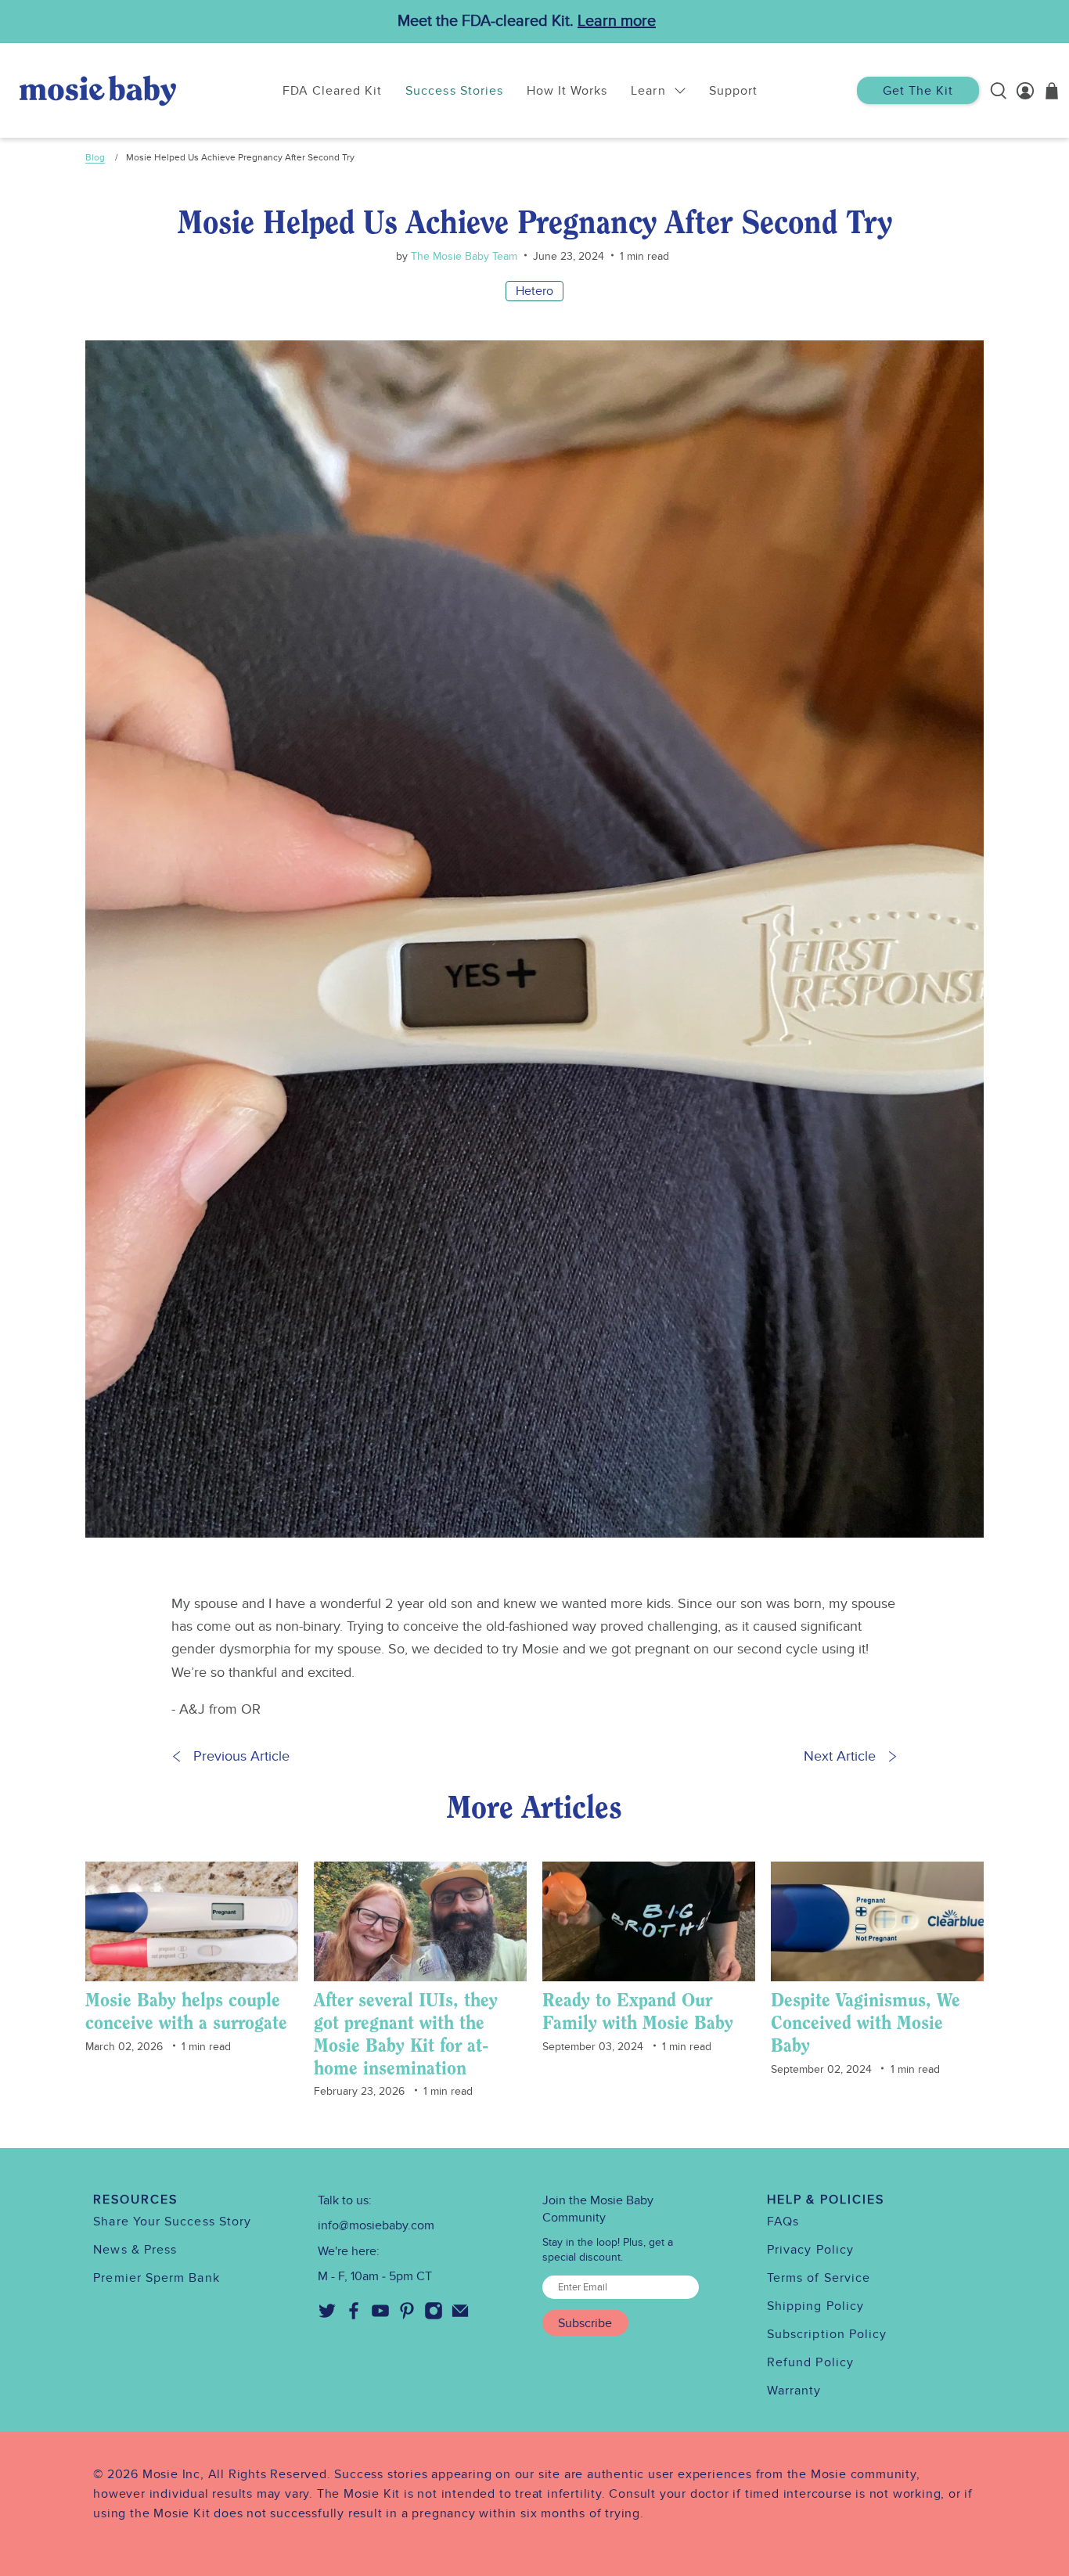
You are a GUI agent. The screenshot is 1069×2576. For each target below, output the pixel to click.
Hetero (534, 291)
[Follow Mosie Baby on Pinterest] (407, 2316)
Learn (648, 91)
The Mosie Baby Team (463, 256)
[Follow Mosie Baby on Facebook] (354, 2316)
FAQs (783, 2222)
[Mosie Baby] (98, 90)
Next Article (840, 1756)
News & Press (135, 2250)
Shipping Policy (815, 2306)
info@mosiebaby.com (376, 2225)
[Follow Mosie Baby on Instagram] (434, 2316)
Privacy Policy (810, 2250)
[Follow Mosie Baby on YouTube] (380, 2316)
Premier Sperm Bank (156, 2278)
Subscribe (585, 2323)
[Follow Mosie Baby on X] (327, 2316)
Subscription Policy (827, 2334)
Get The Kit (918, 91)
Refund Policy (810, 2362)
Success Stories (454, 91)
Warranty (794, 2391)
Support (733, 91)
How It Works (567, 91)
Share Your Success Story (172, 2222)
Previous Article (241, 1756)
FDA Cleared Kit (333, 91)
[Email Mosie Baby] (460, 2316)
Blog (95, 157)
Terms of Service (819, 2278)
